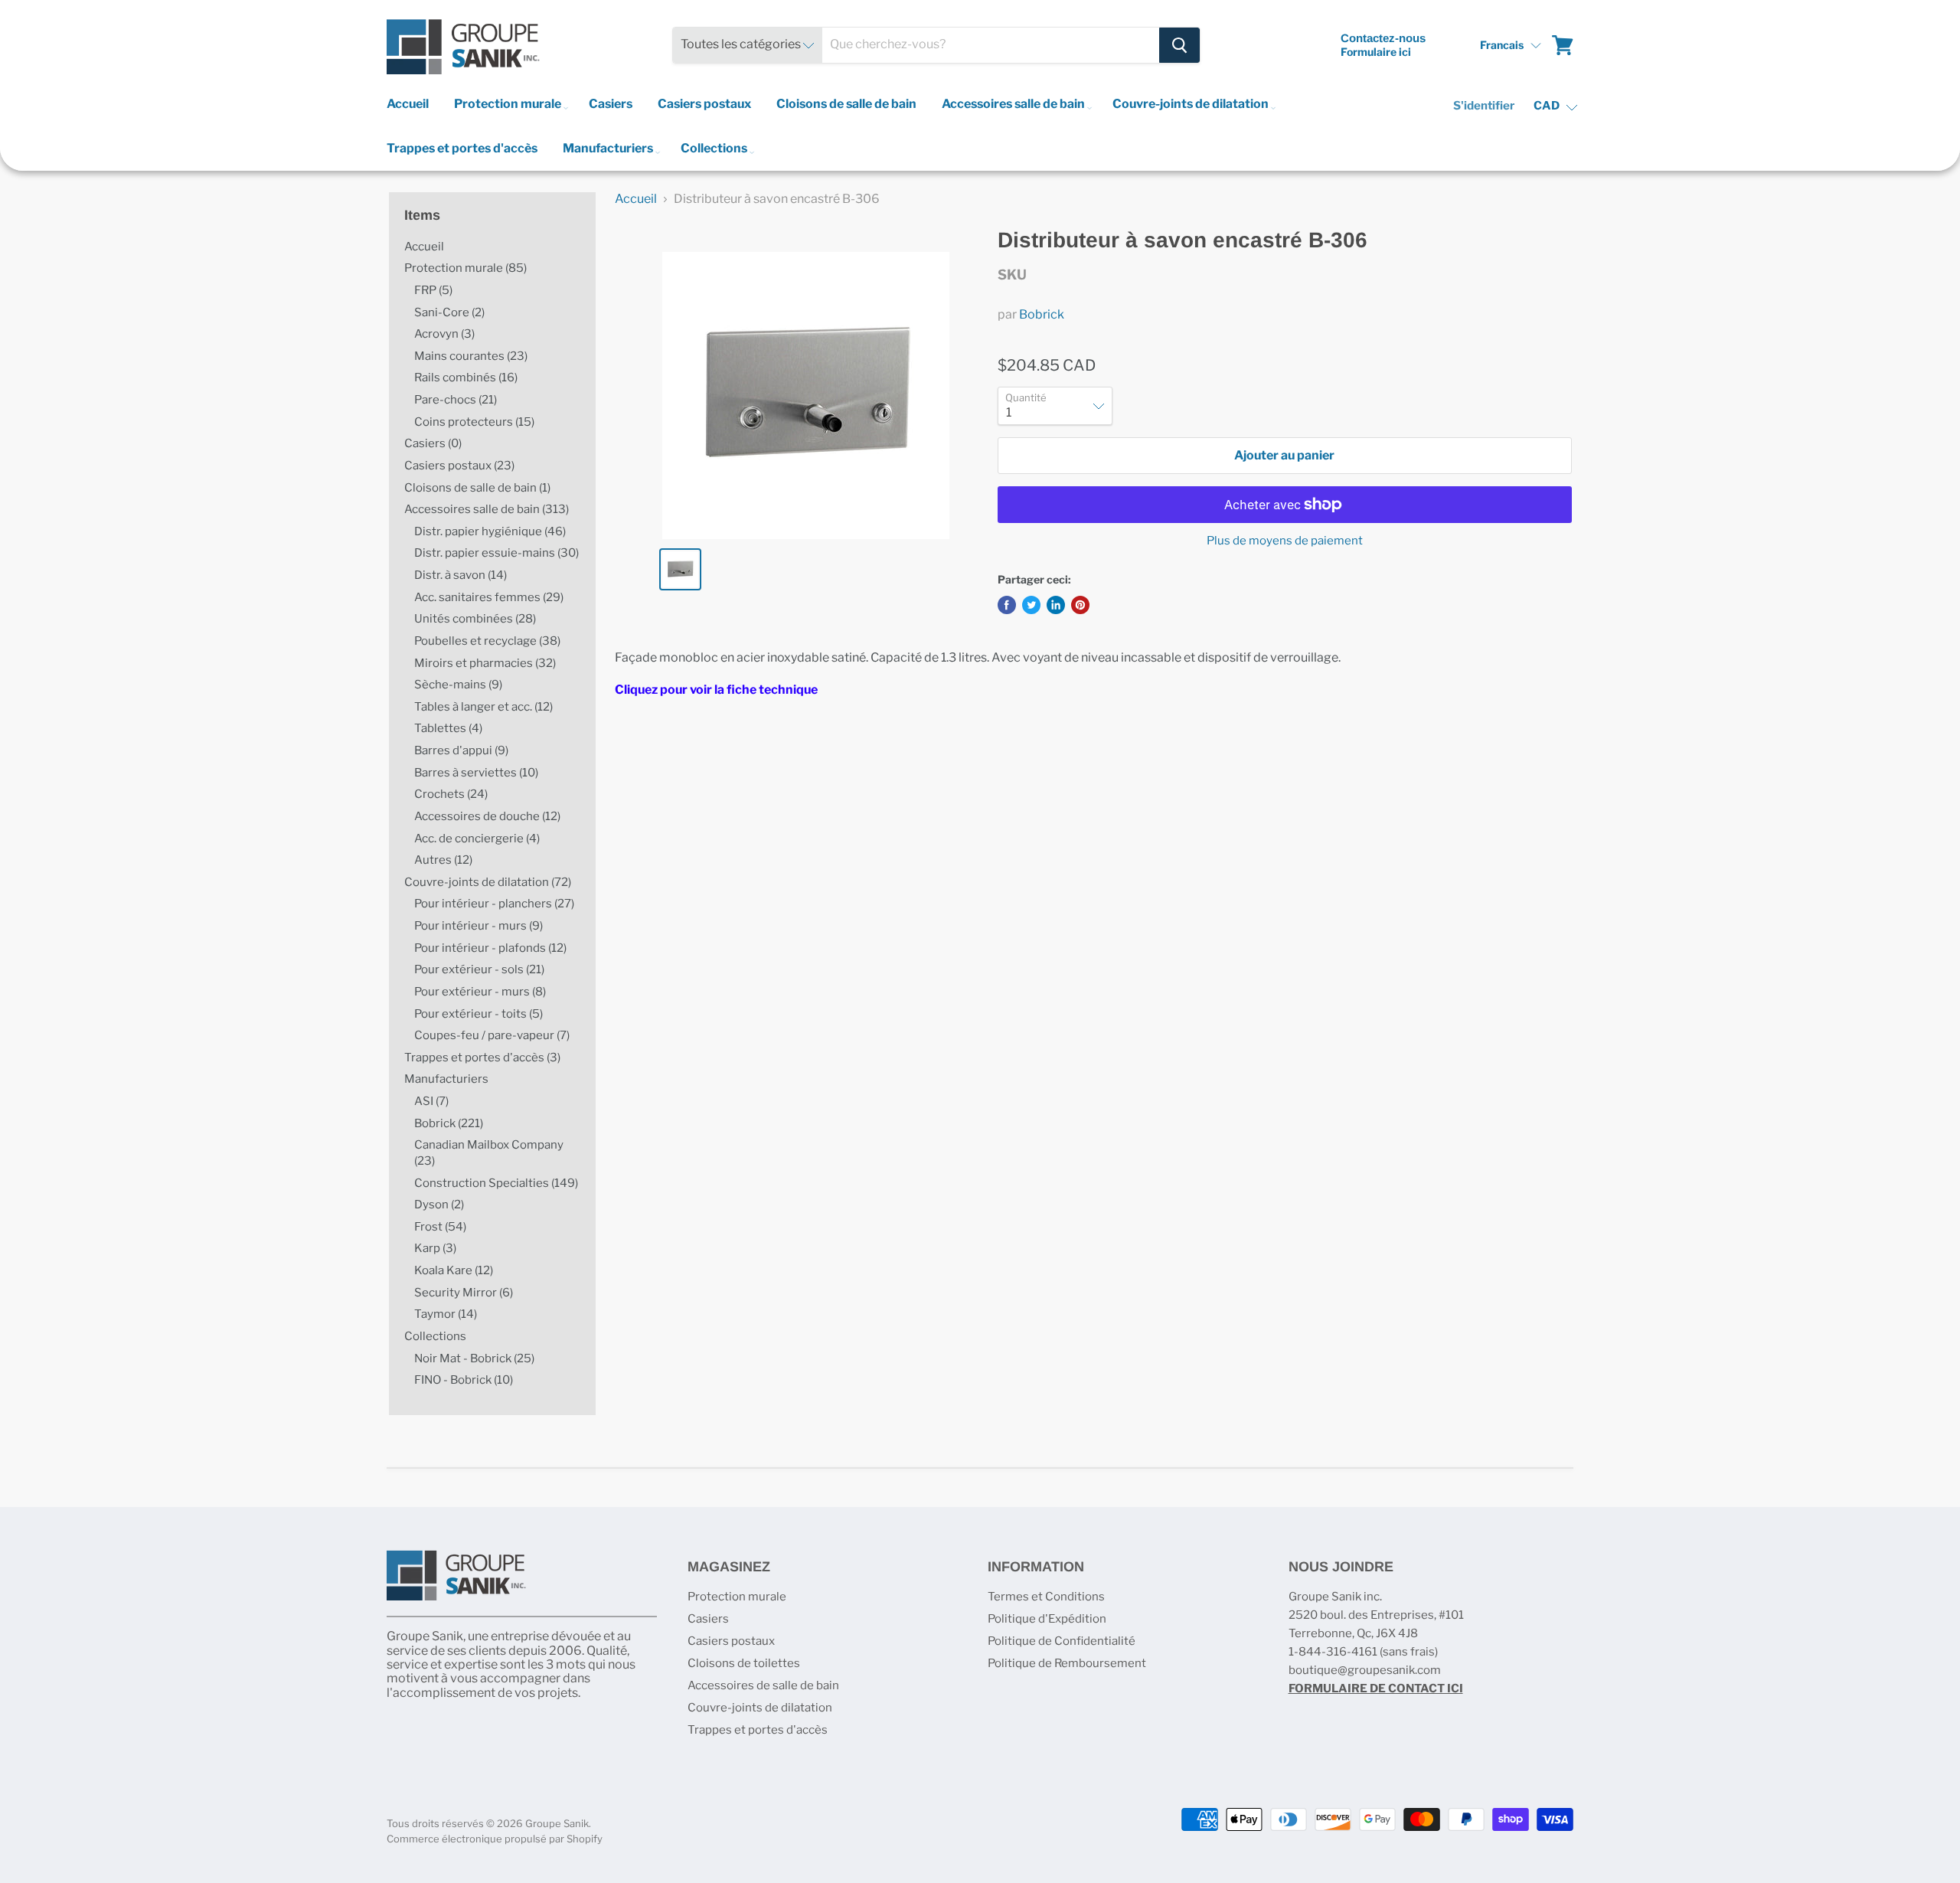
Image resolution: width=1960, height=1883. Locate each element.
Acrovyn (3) (444, 334)
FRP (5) (433, 290)
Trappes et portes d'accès (462, 148)
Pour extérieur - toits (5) (479, 1014)
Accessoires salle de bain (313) (487, 509)
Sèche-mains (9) (458, 685)
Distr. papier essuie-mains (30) (497, 553)
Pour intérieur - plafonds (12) (490, 948)
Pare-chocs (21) (456, 400)
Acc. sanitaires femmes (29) (489, 597)
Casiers (611, 104)
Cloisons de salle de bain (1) (477, 488)
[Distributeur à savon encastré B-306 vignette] (680, 569)
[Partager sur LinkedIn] (1056, 605)
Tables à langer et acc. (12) (483, 707)
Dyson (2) (439, 1205)
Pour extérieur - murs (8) (480, 992)
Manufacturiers (609, 148)
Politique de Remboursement (1067, 1663)
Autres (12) (443, 860)
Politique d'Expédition (1047, 1619)
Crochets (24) (451, 794)
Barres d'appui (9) (461, 750)
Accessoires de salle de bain (763, 1685)
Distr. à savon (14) (461, 575)
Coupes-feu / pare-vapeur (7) (492, 1035)
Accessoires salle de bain (1014, 104)
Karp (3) (435, 1248)
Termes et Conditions (1046, 1597)
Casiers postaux (704, 104)
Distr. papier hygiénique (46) (490, 531)
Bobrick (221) (449, 1123)
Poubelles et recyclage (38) (487, 641)
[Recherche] (1179, 45)
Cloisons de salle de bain (846, 104)
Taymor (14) (446, 1314)
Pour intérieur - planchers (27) (494, 904)
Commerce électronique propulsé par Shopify (495, 1839)
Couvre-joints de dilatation (1192, 104)
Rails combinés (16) (466, 378)
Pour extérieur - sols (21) (479, 969)
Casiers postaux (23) (459, 466)
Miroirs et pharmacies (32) (485, 663)
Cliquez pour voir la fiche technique (716, 690)
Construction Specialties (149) (496, 1183)
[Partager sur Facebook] (1007, 605)
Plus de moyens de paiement (1285, 541)
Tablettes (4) (448, 728)
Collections (715, 148)
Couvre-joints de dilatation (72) (488, 882)
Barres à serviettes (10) (476, 773)
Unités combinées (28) (475, 619)
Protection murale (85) (465, 268)
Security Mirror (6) (464, 1293)
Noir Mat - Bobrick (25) (474, 1358)
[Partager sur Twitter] (1031, 605)
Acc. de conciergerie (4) (477, 839)
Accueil (408, 104)
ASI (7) (431, 1101)
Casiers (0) (433, 443)
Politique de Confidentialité (1062, 1641)
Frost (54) (440, 1227)
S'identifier (1484, 106)
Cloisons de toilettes (744, 1663)
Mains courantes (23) (471, 356)
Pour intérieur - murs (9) (479, 926)
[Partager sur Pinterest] (1080, 605)
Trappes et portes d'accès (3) (482, 1058)
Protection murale (509, 104)
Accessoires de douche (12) (487, 816)
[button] (1510, 45)
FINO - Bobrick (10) (464, 1380)
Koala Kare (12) (454, 1270)
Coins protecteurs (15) (474, 422)
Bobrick (1042, 314)
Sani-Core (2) (449, 312)
